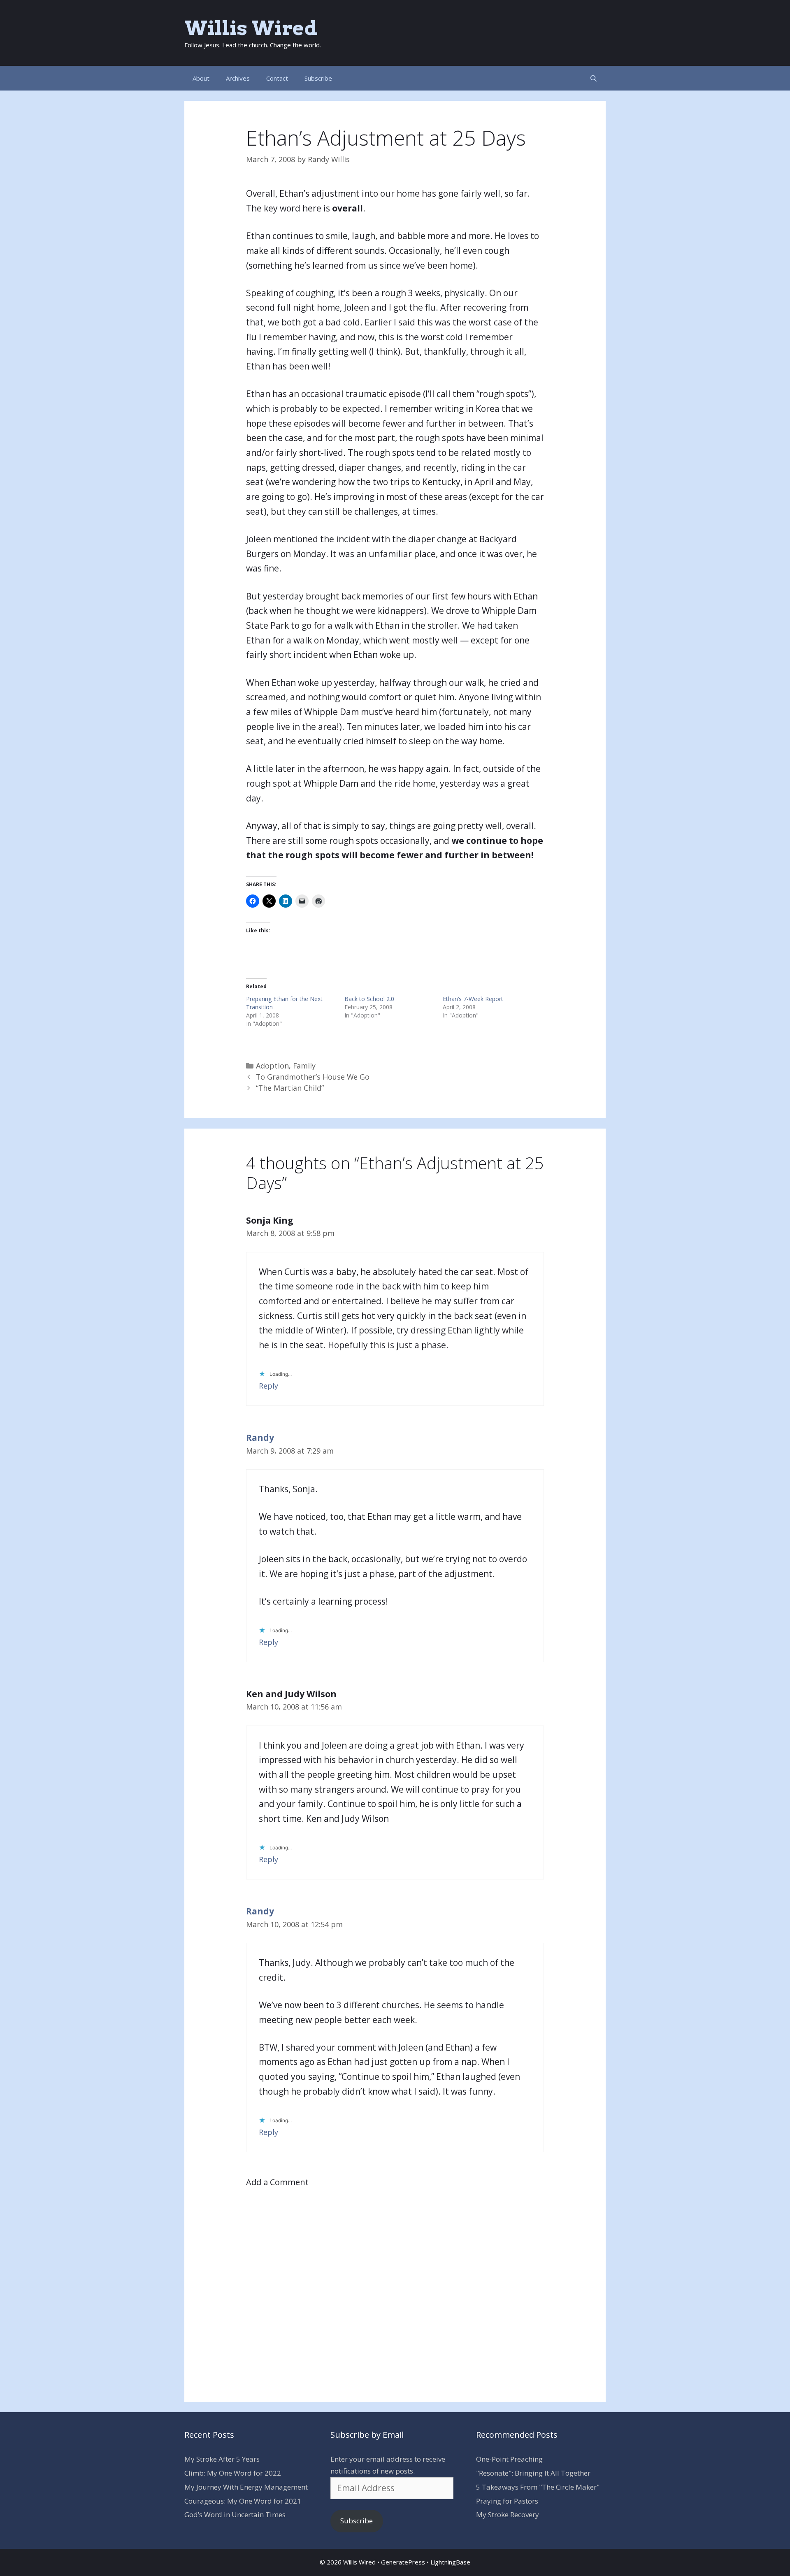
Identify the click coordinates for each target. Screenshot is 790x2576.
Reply (268, 1386)
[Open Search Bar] (594, 78)
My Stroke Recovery (508, 2514)
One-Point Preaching (509, 2459)
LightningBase (450, 2562)
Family (304, 1066)
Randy (260, 1438)
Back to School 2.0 (369, 999)
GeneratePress (403, 2562)
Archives (238, 78)
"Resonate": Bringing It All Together (533, 2473)
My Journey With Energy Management (246, 2487)
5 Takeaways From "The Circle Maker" (538, 2487)
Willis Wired (251, 28)
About (201, 78)
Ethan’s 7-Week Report (473, 999)
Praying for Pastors (507, 2501)
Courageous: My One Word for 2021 (243, 2501)
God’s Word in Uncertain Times (235, 2514)
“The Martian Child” (290, 1088)
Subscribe (318, 78)
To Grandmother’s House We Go (313, 1077)
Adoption (272, 1066)
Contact (277, 78)
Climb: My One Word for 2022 (233, 2473)
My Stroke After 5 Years (222, 2459)
